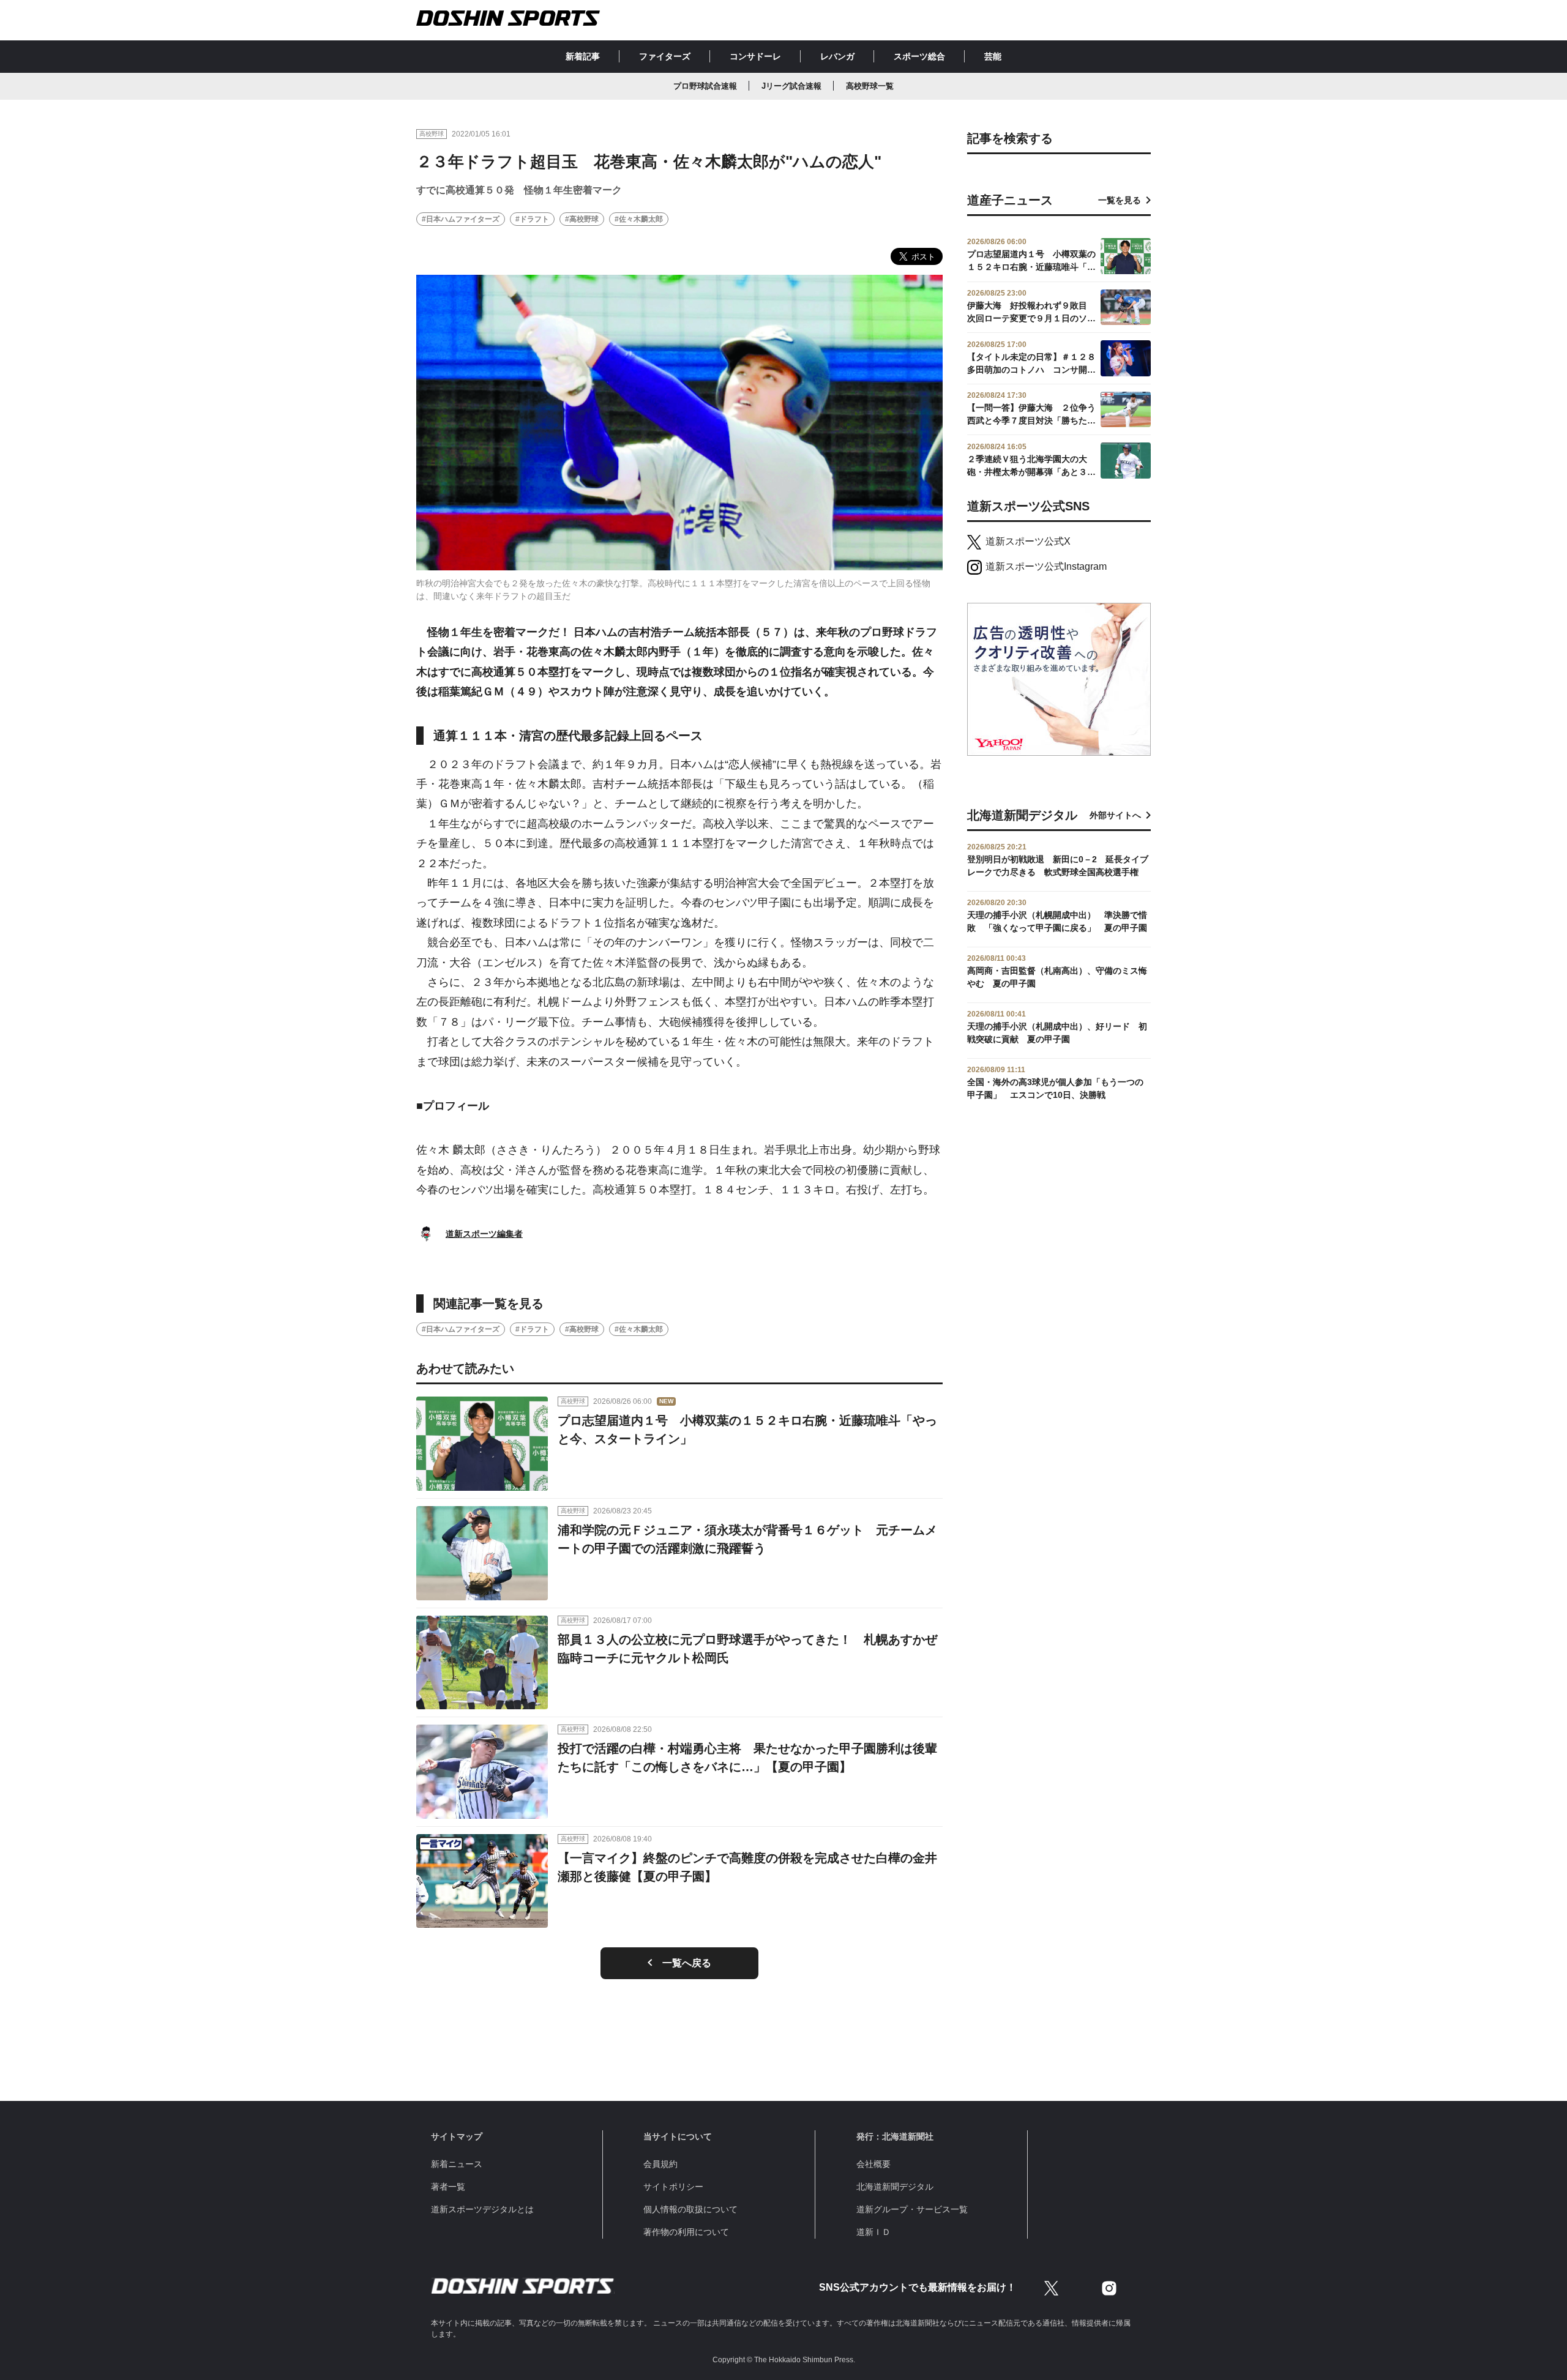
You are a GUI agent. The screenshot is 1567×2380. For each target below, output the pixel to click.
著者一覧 (448, 2187)
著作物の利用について (686, 2232)
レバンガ (837, 56)
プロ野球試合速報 (705, 86)
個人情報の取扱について (690, 2209)
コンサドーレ (755, 56)
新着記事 (583, 56)
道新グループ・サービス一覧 (912, 2209)
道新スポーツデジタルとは (482, 2209)
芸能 (993, 56)
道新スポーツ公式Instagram (1046, 566)
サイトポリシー (673, 2187)
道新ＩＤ (873, 2232)
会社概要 (873, 2164)
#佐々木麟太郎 (639, 219)
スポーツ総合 (919, 56)
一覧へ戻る (687, 1963)
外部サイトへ (1115, 815)
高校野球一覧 (870, 86)
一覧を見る (1120, 200)
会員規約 (660, 2164)
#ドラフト (532, 219)
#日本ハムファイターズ (461, 219)
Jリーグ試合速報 (791, 86)
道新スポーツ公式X (1028, 541)
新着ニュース (457, 2164)
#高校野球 (582, 219)
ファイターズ (665, 56)
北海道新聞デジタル (895, 2187)
